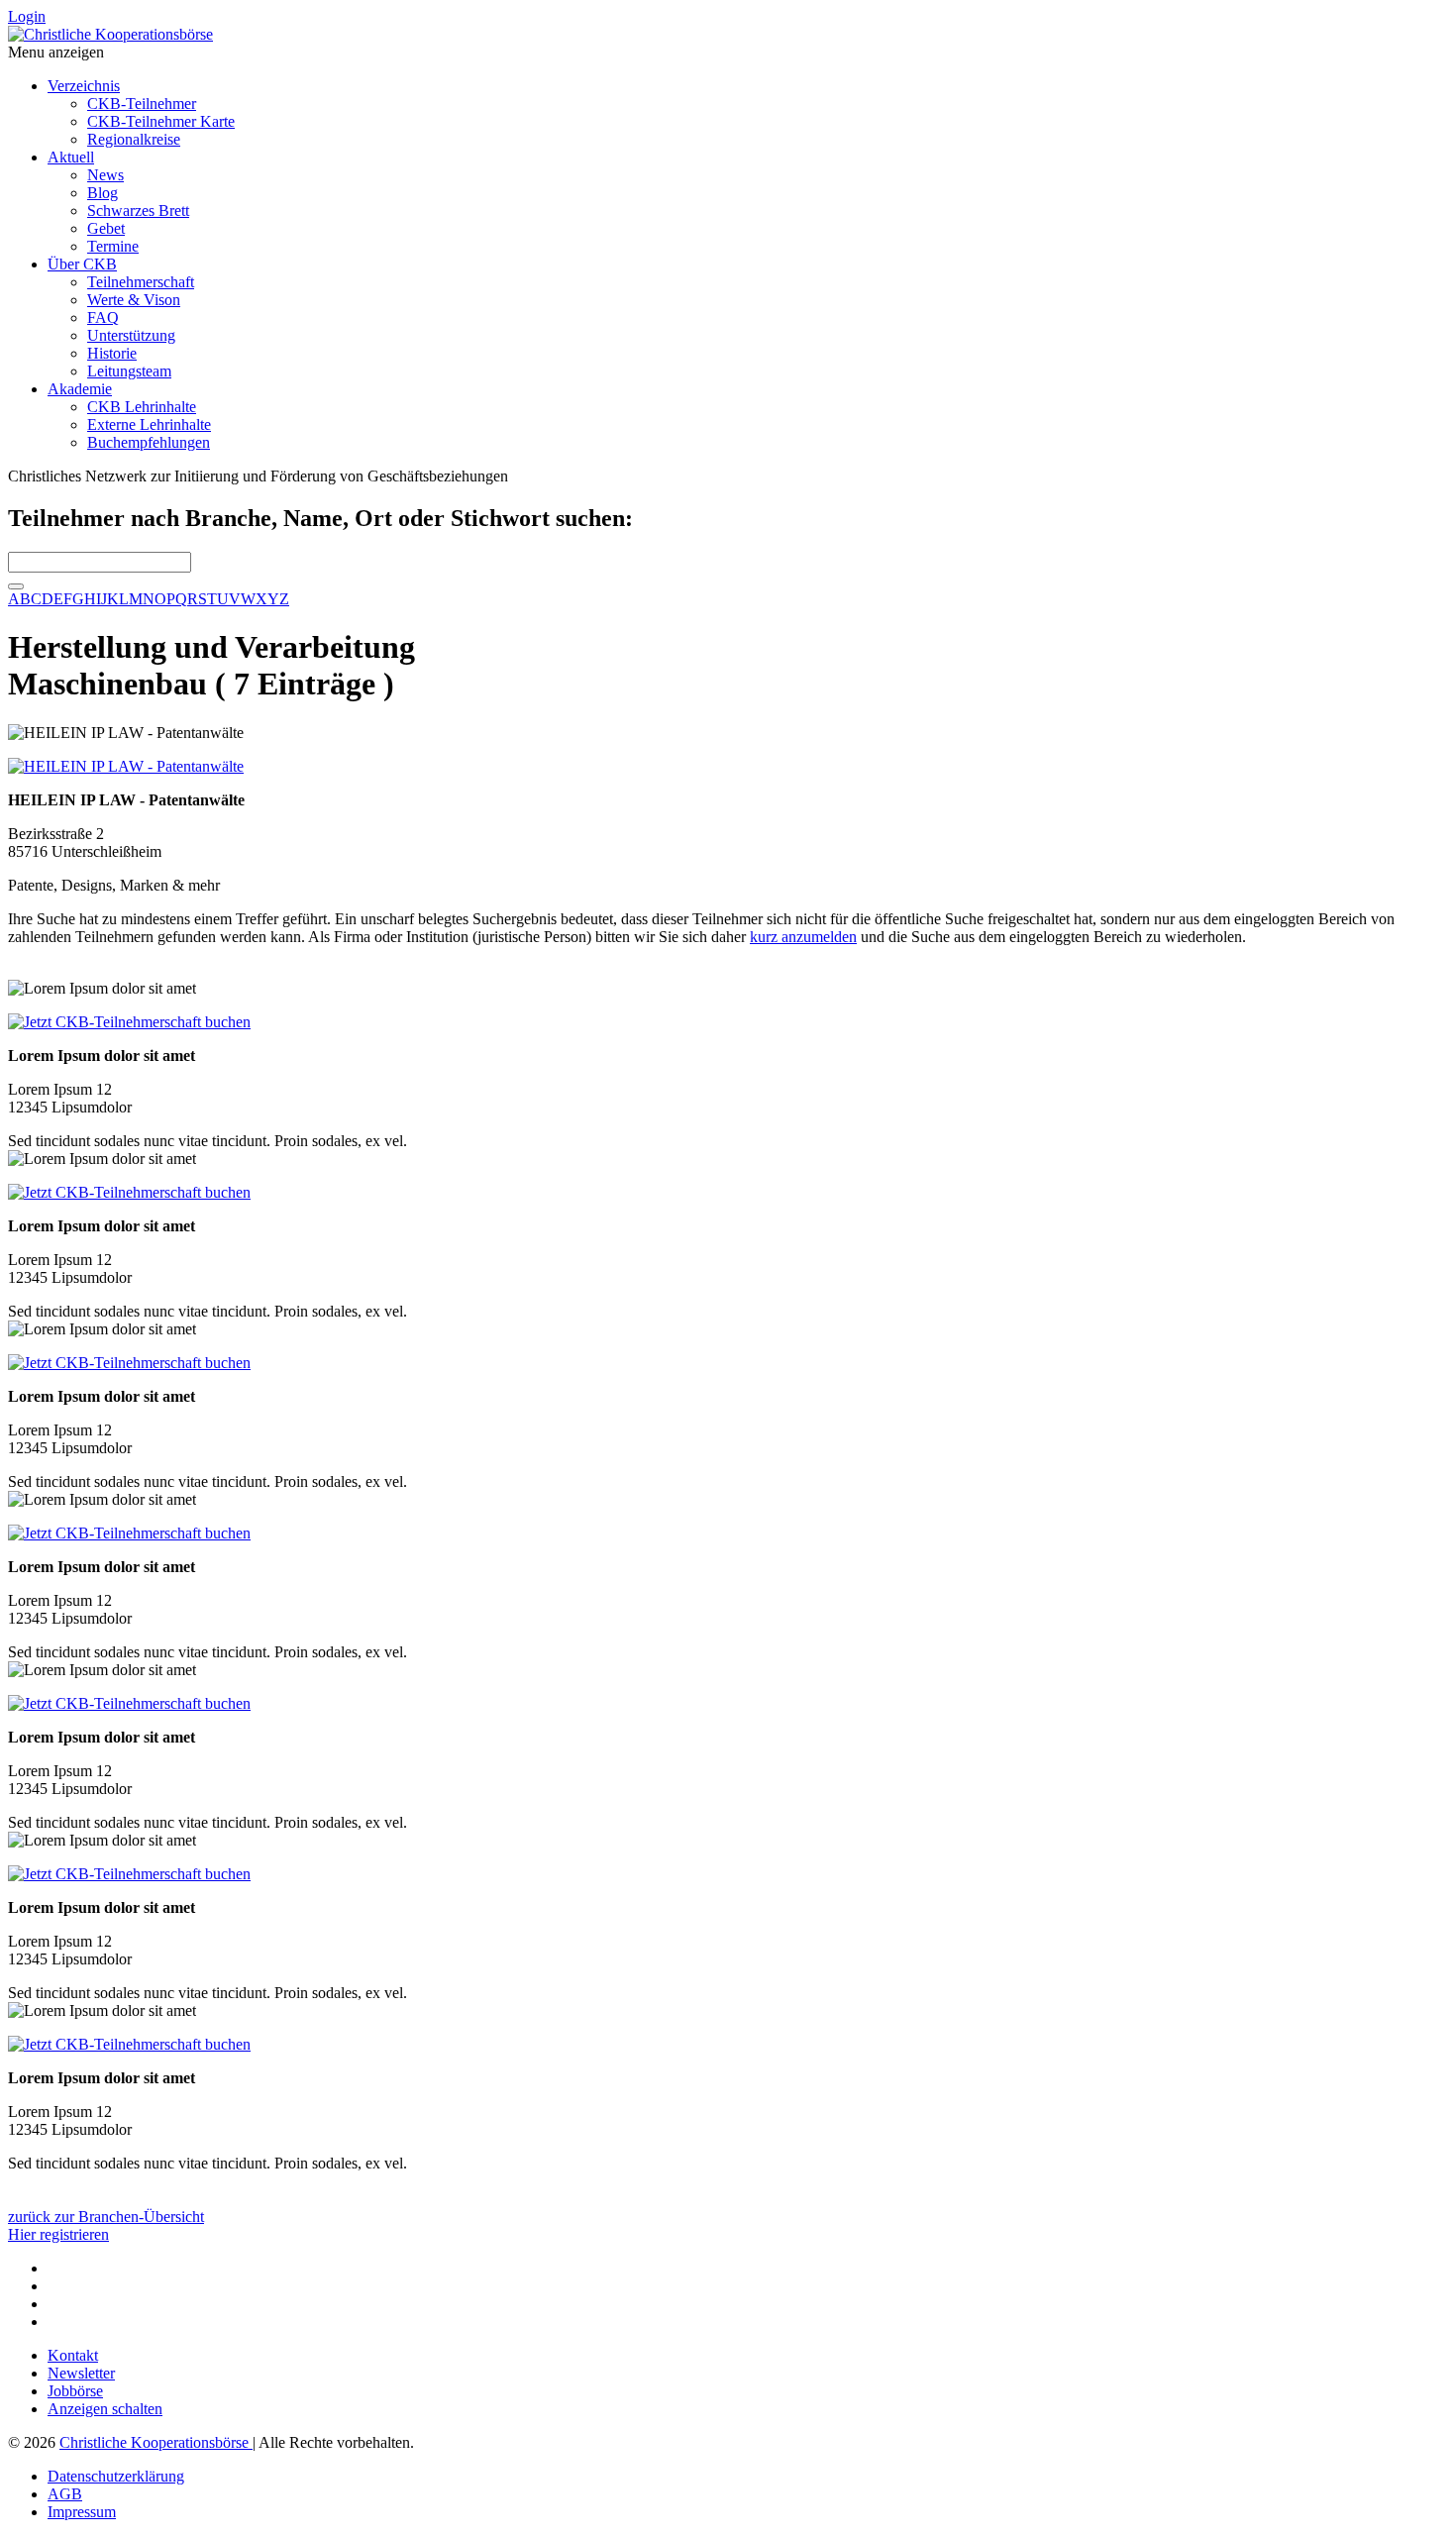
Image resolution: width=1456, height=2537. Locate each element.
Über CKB (82, 264)
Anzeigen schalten (105, 2409)
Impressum (82, 2512)
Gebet (106, 228)
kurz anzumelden (803, 937)
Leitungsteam (129, 371)
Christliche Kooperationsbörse (156, 2442)
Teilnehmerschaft (141, 282)
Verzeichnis (84, 86)
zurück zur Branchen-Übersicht (106, 2217)
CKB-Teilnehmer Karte (161, 121)
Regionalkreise (134, 139)
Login (27, 16)
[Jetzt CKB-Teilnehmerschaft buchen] (129, 1022)
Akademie (80, 389)
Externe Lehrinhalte (149, 424)
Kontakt (73, 2355)
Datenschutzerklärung (116, 2476)
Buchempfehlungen (149, 442)
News (105, 175)
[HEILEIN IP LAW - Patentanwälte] (126, 766)
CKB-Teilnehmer (142, 104)
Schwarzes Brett (138, 211)
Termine (113, 246)
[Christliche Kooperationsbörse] (110, 34)
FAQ (103, 317)
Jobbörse (75, 2391)
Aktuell (71, 157)
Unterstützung (131, 335)
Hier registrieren (58, 2234)
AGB (65, 2494)
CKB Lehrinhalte (142, 407)
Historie (112, 353)
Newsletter (81, 2373)
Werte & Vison (134, 300)
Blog (103, 193)
